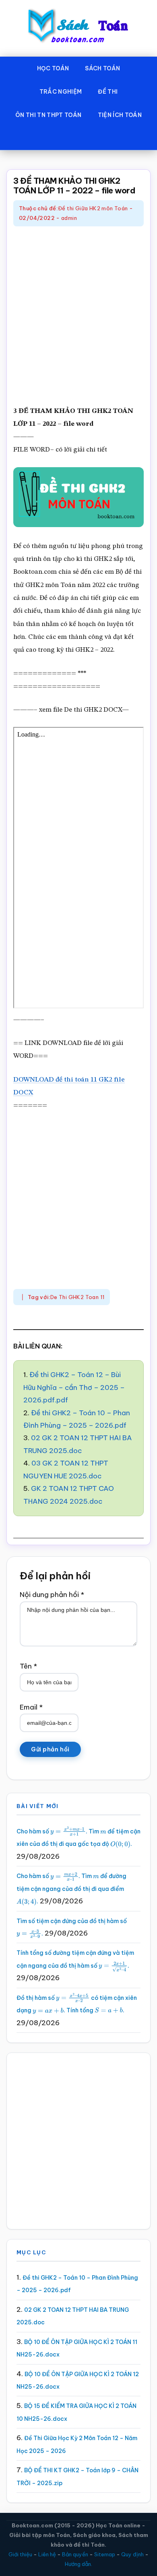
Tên (28, 1666)
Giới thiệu (20, 2554)
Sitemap (105, 2554)
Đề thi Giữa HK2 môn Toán (93, 208)
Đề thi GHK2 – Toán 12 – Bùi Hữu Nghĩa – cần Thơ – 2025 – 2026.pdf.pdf (74, 1387)
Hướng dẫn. (78, 2564)
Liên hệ (47, 2554)
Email (31, 1707)
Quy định (132, 2554)
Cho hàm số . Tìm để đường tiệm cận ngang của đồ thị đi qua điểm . (71, 1889)
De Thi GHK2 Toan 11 (77, 1297)
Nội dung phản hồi (52, 1595)
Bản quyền (75, 2554)
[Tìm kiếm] (78, 138)
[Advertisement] (78, 317)
